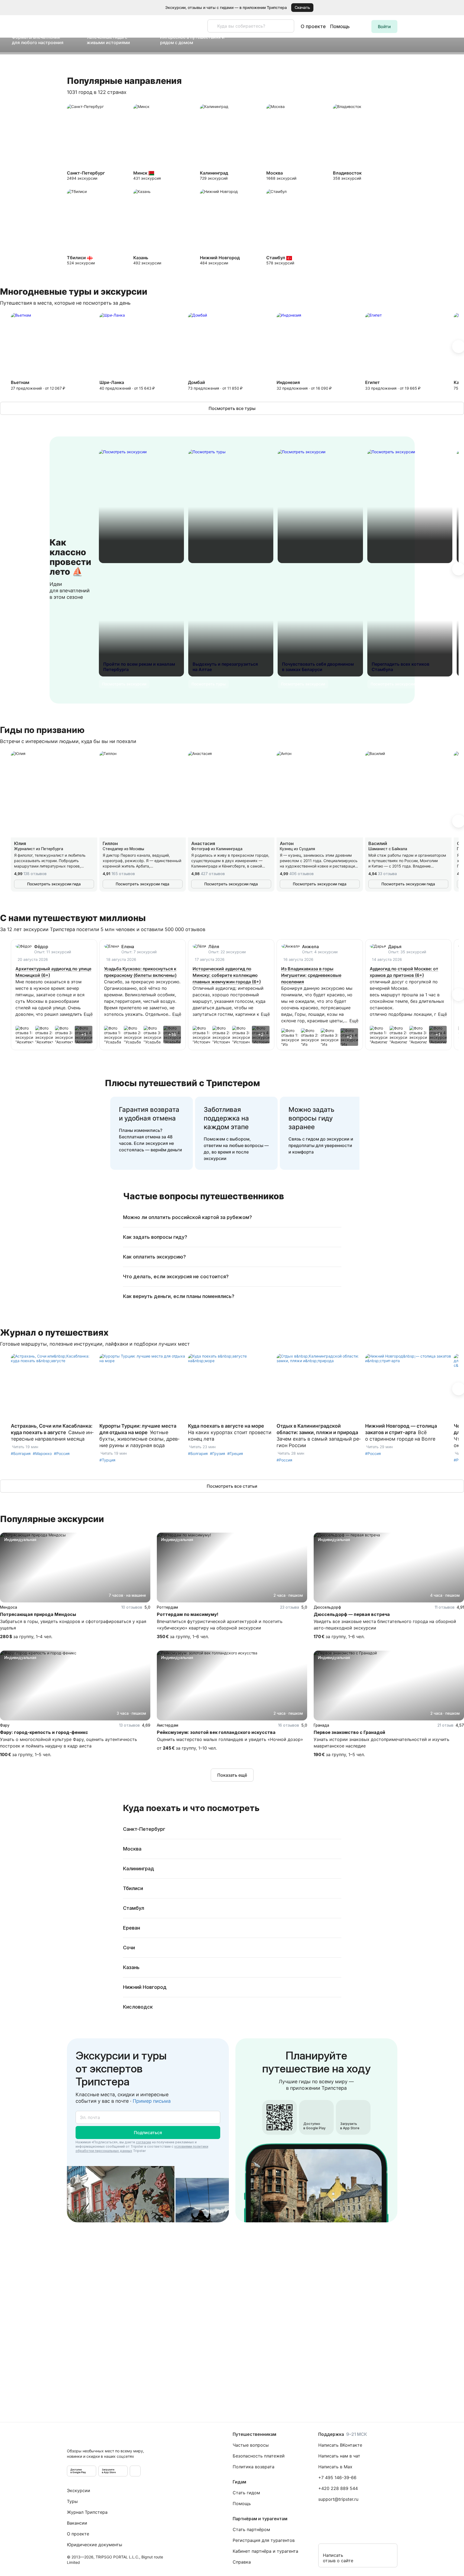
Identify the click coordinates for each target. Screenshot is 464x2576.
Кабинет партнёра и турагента (265, 2551)
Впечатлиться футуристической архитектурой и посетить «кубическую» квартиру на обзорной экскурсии (220, 1625)
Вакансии (77, 2523)
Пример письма (152, 2101)
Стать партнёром (251, 2529)
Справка (242, 2562)
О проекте (313, 26)
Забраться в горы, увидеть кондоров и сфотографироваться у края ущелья (73, 1625)
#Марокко (42, 1453)
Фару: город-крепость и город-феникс (44, 1732)
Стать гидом (246, 2493)
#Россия (62, 1453)
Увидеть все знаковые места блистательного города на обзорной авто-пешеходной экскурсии (385, 1625)
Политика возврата (254, 2467)
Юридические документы (95, 2545)
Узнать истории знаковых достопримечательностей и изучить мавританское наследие (382, 1743)
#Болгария (21, 1453)
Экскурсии (79, 2490)
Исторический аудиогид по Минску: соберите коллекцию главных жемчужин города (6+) (227, 975)
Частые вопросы (251, 2445)
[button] (452, 8)
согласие (144, 2142)
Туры (72, 2501)
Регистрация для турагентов (264, 2540)
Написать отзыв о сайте (338, 2558)
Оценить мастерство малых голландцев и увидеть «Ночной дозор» (230, 1739)
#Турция (107, 1460)
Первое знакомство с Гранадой (349, 1732)
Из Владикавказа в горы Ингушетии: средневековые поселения (311, 975)
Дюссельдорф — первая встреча (352, 1614)
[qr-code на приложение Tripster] (135, 2471)
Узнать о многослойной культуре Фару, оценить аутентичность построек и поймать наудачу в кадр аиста (69, 1743)
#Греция (235, 1453)
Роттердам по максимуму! (188, 1614)
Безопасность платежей (259, 2456)
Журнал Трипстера (87, 2512)
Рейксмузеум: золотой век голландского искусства (216, 1732)
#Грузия (218, 1453)
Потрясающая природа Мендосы (38, 1614)
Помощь (340, 26)
